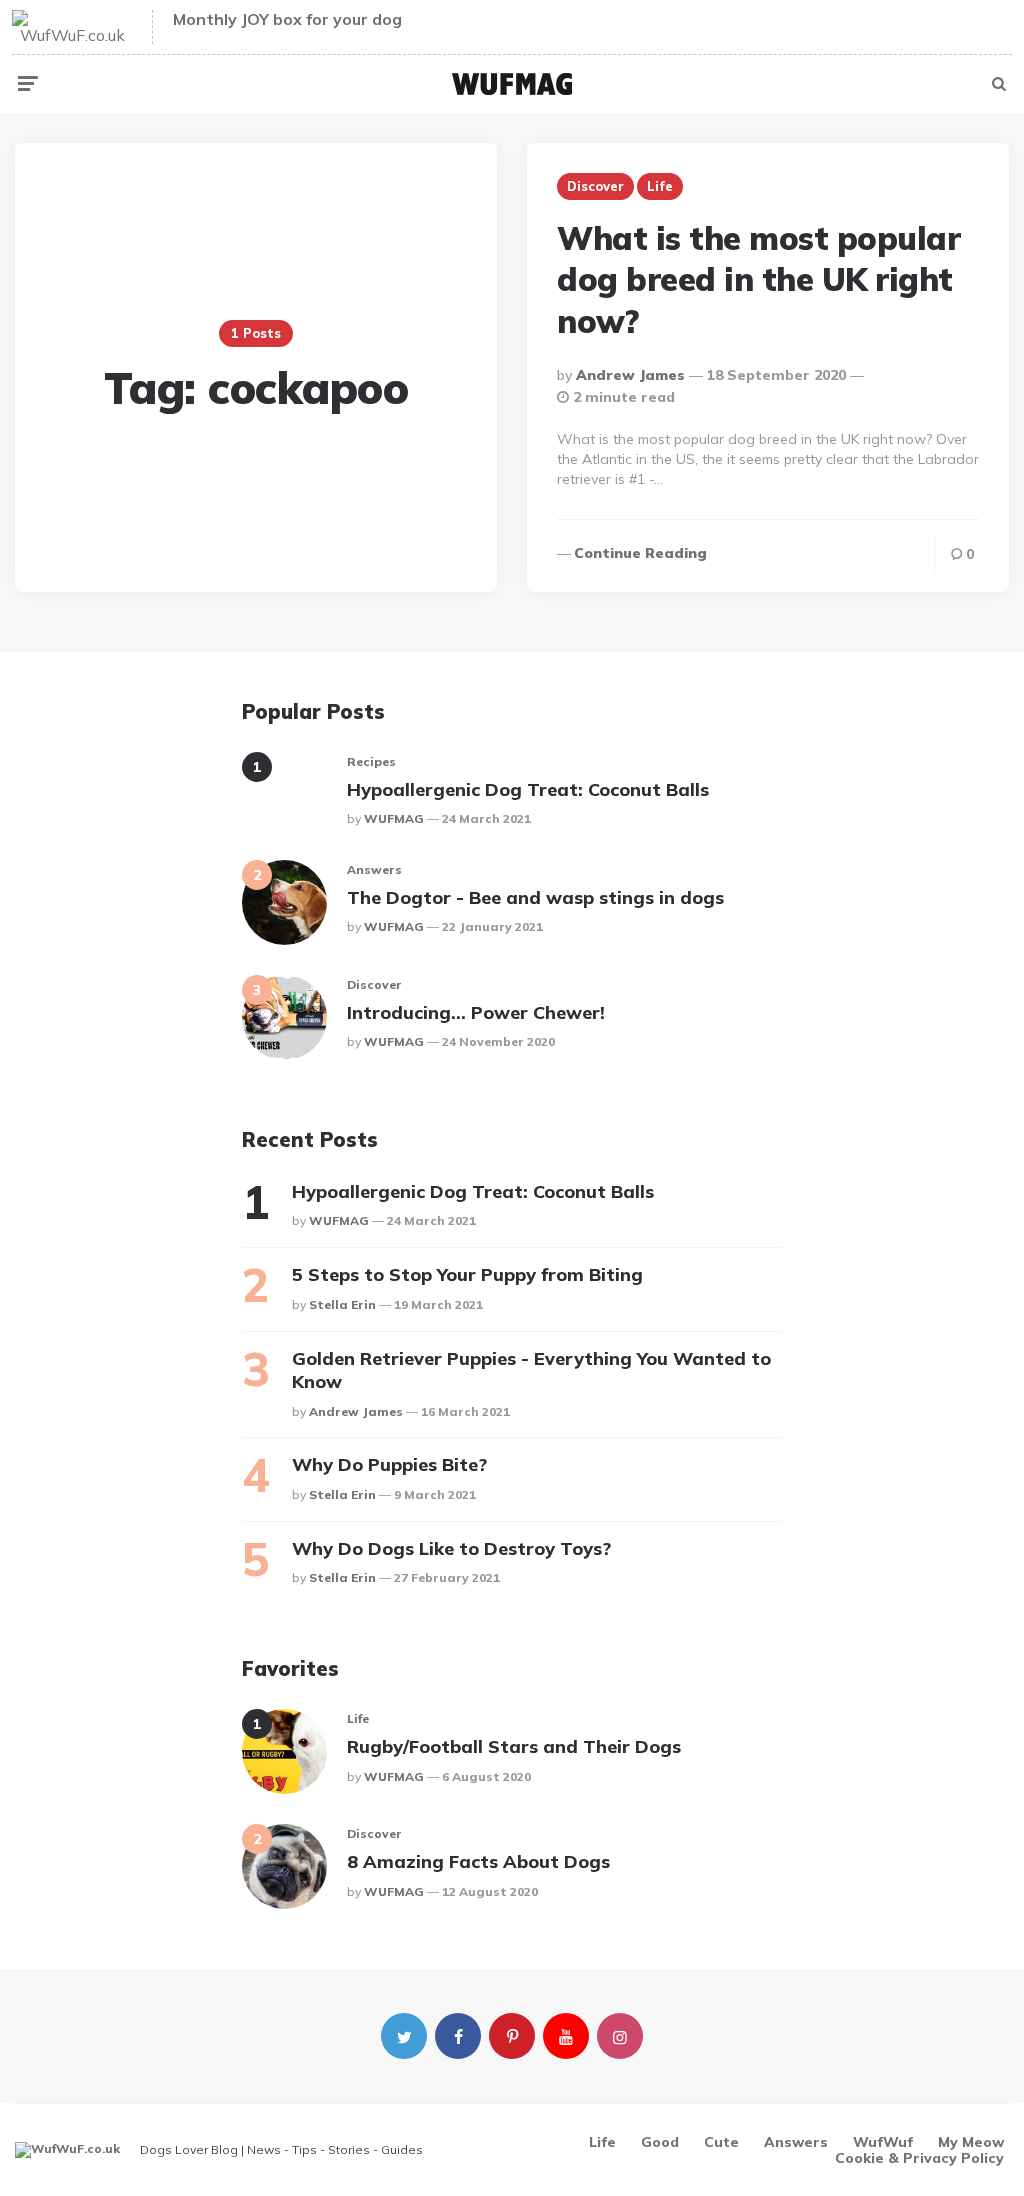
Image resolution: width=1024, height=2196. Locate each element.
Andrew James (630, 375)
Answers (374, 869)
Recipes (371, 761)
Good (660, 2142)
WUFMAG (394, 818)
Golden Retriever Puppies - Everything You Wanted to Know (531, 1370)
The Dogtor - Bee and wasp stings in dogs (535, 897)
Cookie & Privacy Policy (919, 2158)
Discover (595, 186)
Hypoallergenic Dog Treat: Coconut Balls (528, 789)
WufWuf (883, 2142)
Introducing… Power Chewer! (476, 1012)
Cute (721, 2142)
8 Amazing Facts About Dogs (478, 1861)
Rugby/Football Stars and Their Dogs (514, 1746)
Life (660, 186)
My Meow (971, 2142)
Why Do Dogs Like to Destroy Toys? (451, 1548)
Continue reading (640, 553)
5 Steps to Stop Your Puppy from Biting (467, 1274)
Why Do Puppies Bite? (389, 1464)
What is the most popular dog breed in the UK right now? (758, 279)
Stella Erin (342, 1304)
